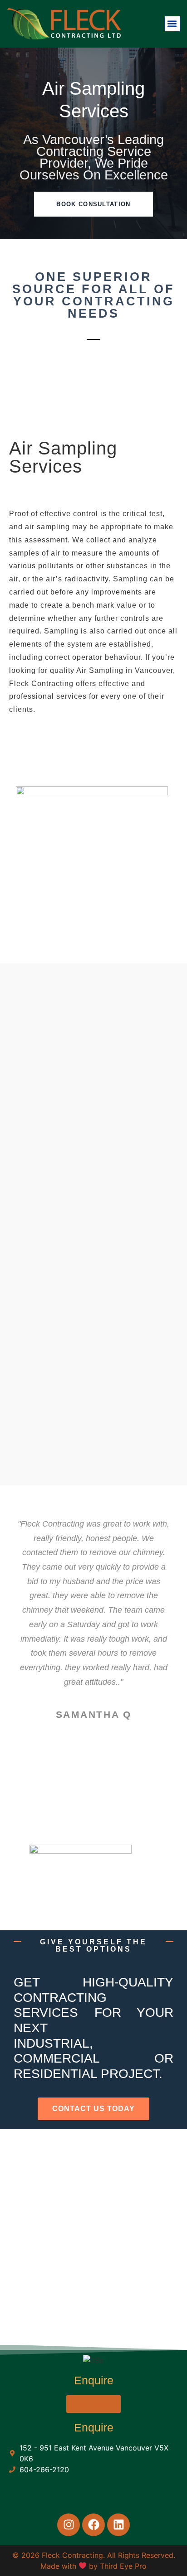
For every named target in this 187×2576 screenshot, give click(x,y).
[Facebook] (93, 2525)
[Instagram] (69, 2525)
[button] (172, 24)
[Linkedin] (118, 2525)
